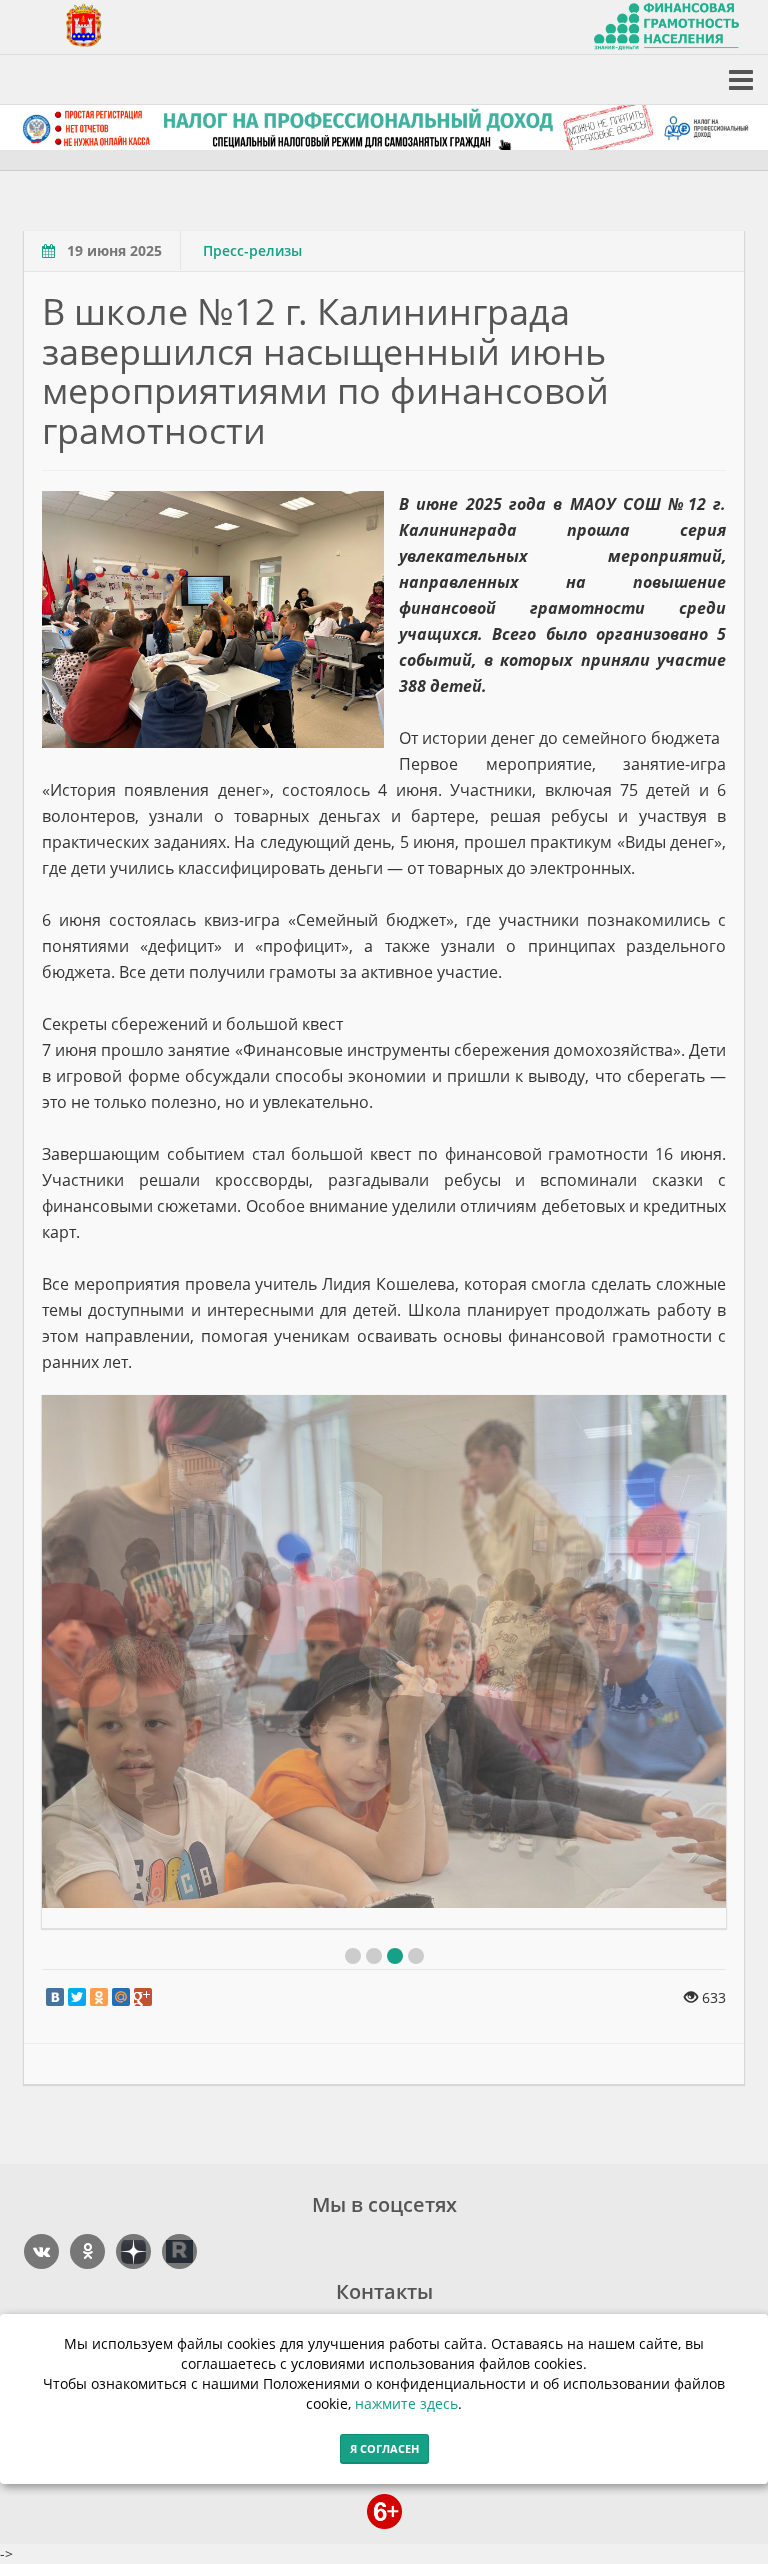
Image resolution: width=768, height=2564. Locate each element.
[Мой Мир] (121, 1997)
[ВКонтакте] (55, 1997)
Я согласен (384, 2448)
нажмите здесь (406, 2403)
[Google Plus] (143, 1997)
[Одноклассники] (99, 1997)
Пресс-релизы (252, 250)
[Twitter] (77, 1997)
